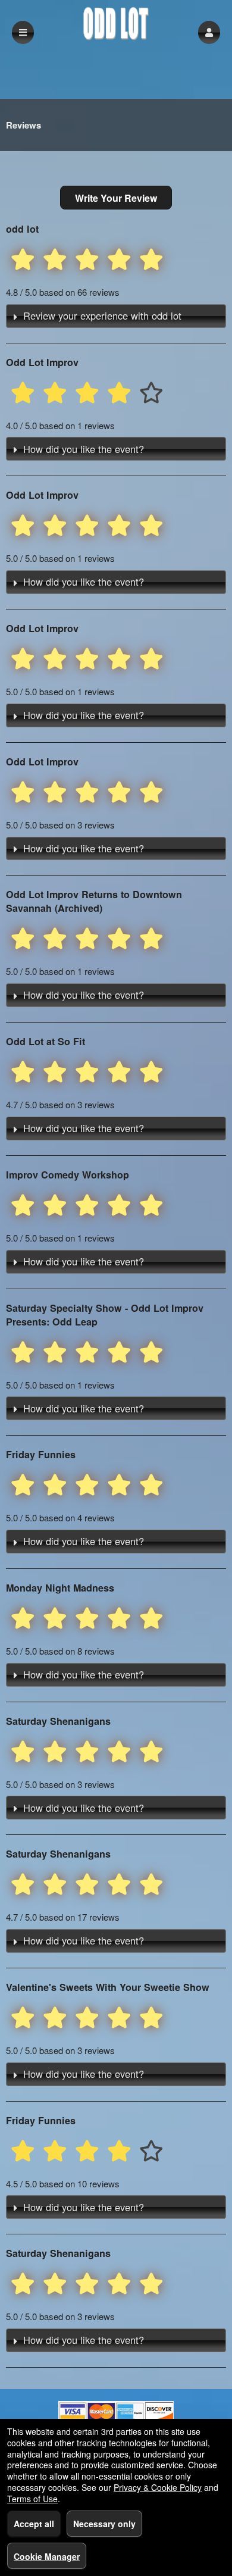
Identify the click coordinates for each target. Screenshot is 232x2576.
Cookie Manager (47, 2556)
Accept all (34, 2524)
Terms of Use (32, 2499)
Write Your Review (116, 198)
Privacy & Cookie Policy (158, 2487)
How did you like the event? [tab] (84, 449)
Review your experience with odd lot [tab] (102, 315)
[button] (209, 32)
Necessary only (104, 2524)
